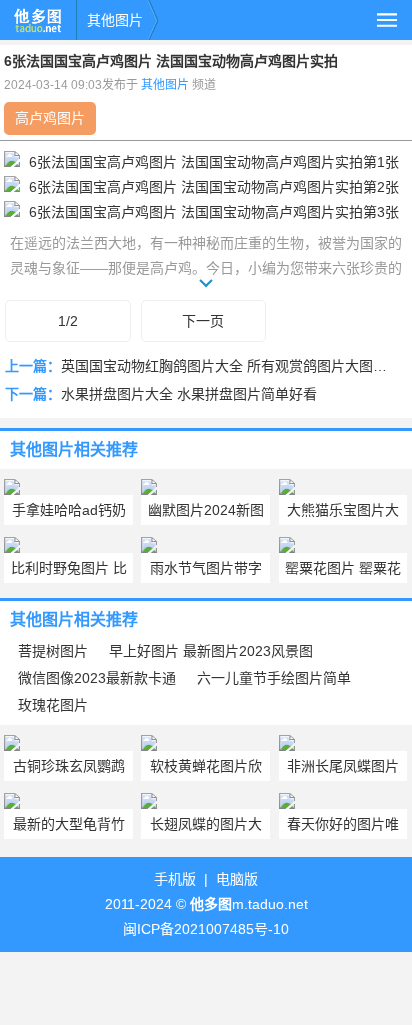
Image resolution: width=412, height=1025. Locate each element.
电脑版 (237, 879)
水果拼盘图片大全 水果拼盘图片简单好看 (189, 394)
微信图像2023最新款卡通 (97, 678)
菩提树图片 (53, 651)
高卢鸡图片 (50, 118)
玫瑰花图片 (53, 705)
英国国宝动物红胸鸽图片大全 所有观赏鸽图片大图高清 (231, 366)
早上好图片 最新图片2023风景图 (211, 651)
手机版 (175, 879)
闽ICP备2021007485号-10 (206, 929)
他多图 (38, 20)
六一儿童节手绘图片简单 (274, 678)
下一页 (203, 321)
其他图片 (115, 20)
